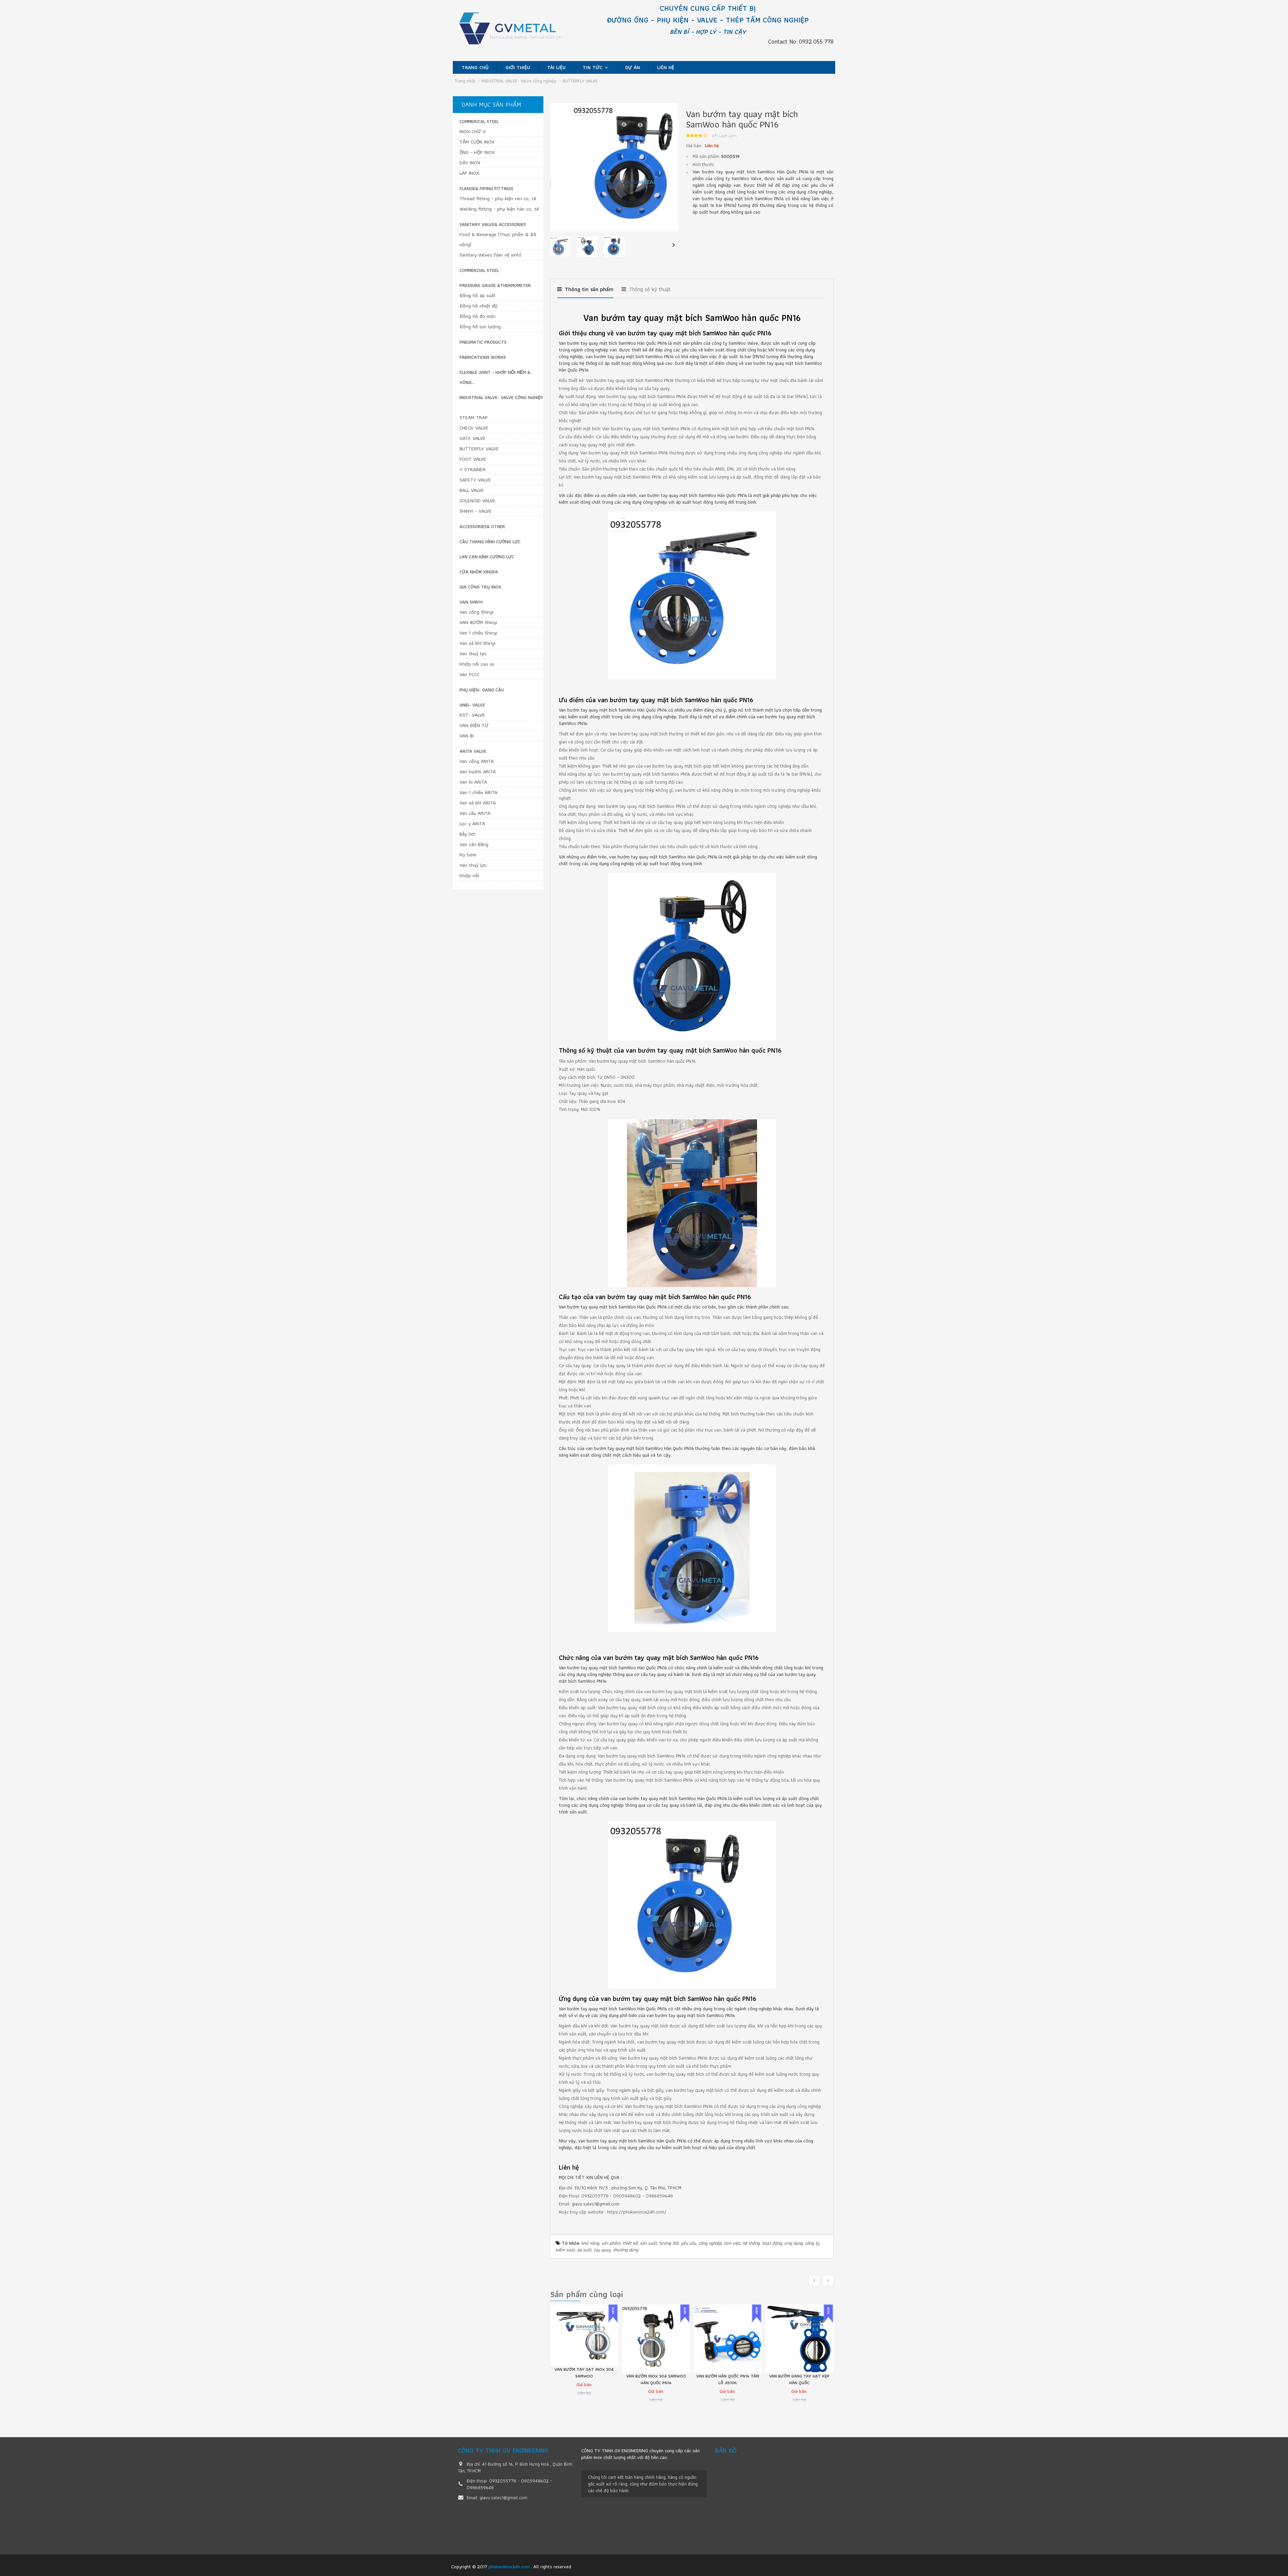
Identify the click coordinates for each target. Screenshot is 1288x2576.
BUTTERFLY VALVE (479, 449)
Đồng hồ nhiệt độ (478, 306)
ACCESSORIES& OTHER (482, 526)
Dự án (633, 67)
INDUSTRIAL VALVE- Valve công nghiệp (501, 397)
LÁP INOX (469, 173)
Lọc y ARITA (472, 824)
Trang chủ (475, 67)
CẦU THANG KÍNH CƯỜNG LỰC (490, 542)
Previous (555, 249)
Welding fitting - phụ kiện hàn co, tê (499, 209)
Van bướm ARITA (478, 772)
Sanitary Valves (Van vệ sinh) (490, 255)
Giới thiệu (518, 67)
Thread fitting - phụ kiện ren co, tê (498, 199)
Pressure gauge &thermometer (495, 285)
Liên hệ (666, 67)
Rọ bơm (468, 855)
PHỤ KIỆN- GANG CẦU (482, 690)
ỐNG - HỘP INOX (477, 152)
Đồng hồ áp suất (477, 295)
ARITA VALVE (473, 751)
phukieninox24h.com (510, 2567)
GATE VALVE (473, 438)
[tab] (585, 292)
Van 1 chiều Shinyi (478, 633)
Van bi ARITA (473, 782)
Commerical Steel (479, 121)
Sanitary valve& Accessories (493, 224)
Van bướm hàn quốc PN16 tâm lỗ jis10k (656, 2379)
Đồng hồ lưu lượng (480, 327)
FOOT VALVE (473, 459)
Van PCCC (470, 674)
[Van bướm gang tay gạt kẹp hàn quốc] (728, 2339)
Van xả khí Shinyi (477, 643)
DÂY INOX (470, 163)
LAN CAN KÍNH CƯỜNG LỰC (487, 557)
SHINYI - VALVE (476, 511)
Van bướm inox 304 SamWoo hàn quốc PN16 (584, 2379)
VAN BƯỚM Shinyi (478, 622)
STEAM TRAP (474, 417)
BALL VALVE (472, 490)
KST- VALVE (472, 715)
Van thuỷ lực (473, 654)
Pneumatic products (483, 342)
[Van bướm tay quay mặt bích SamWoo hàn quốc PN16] (614, 167)
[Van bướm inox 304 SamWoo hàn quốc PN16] (584, 2339)
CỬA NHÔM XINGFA (479, 572)
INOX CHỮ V (473, 131)
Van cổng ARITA (477, 761)
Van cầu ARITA (475, 813)
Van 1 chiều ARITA (478, 792)
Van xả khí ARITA (478, 803)
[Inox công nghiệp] (517, 31)
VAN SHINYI (471, 602)
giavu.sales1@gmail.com (596, 2204)
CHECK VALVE (474, 428)
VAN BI (467, 736)
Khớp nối (469, 876)
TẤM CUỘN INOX (477, 142)
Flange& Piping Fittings (486, 188)
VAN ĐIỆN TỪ (474, 725)
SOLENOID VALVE (477, 501)
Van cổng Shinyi (476, 612)
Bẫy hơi (467, 834)
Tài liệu (556, 67)
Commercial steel (479, 270)
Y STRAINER (473, 469)
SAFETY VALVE (475, 480)
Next (674, 249)
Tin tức (593, 67)
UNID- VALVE (472, 705)
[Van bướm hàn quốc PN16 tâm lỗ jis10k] (656, 2339)
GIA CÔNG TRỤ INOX (480, 587)
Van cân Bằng (474, 844)
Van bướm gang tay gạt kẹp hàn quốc (728, 2379)
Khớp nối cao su (477, 664)
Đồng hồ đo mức (478, 316)
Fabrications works (483, 357)
